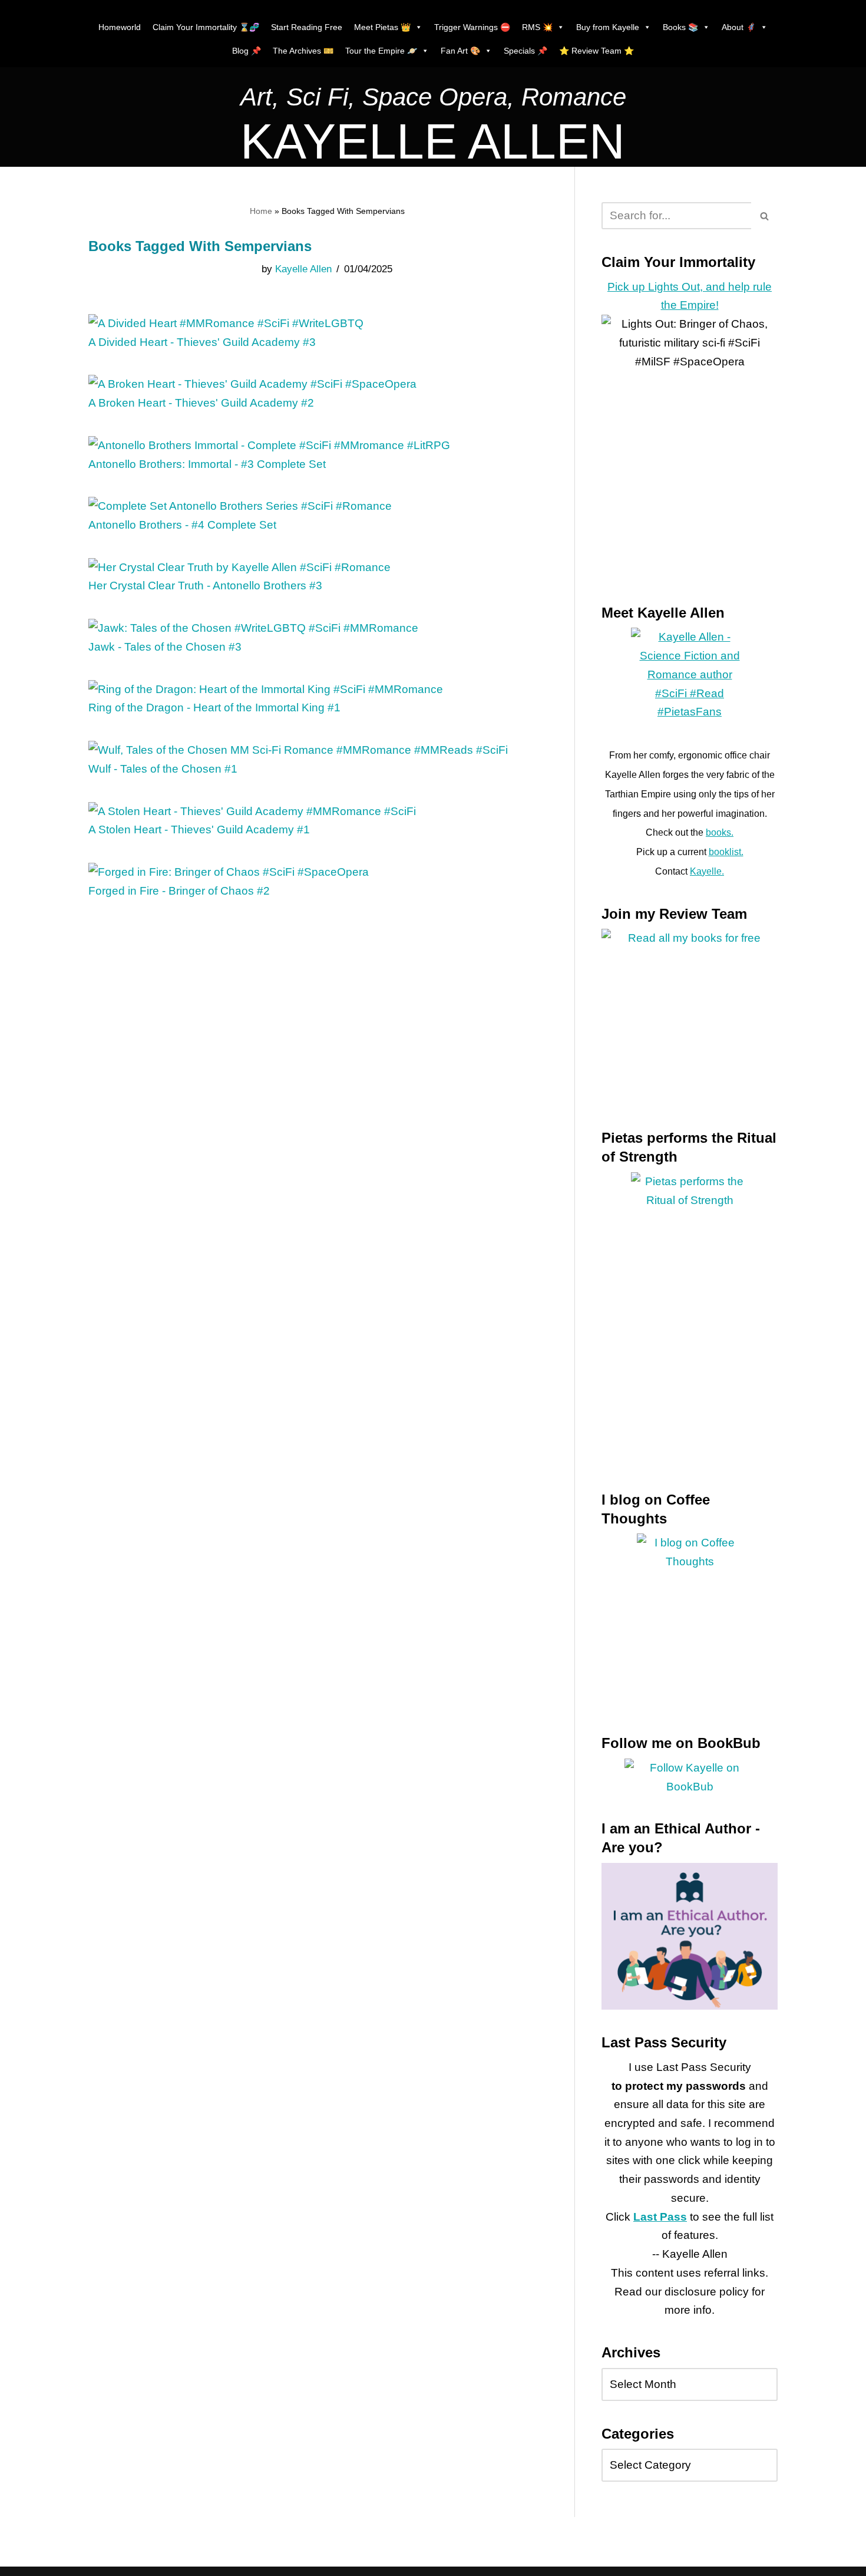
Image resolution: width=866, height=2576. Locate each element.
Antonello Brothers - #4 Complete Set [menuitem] (182, 525)
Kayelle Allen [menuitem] (303, 269)
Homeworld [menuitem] (120, 27)
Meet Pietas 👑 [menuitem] (382, 27)
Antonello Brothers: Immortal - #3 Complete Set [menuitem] (207, 464)
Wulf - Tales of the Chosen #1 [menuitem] (163, 769)
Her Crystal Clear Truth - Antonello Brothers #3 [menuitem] (205, 586)
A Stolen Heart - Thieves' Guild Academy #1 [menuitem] (199, 829)
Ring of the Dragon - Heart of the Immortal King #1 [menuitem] (214, 708)
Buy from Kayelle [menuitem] (608, 27)
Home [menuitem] (261, 211)
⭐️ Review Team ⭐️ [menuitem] (596, 51)
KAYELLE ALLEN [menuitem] (433, 141)
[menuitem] (433, 100)
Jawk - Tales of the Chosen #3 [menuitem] (165, 647)
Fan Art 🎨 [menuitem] (460, 51)
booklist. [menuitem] (726, 852)
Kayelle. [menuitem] (707, 871)
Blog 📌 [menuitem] (247, 51)
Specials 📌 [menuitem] (525, 51)
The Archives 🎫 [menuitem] (303, 51)
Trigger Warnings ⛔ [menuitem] (472, 27)
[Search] (764, 216)
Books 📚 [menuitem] (680, 27)
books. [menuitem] (720, 832)
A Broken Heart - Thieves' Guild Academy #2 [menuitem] (201, 403)
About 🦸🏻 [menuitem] (739, 27)
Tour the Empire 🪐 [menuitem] (381, 51)
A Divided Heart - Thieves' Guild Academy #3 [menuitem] (202, 342)
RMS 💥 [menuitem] (537, 27)
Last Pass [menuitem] (660, 2217)
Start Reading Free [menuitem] (307, 27)
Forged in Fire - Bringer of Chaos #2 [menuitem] (179, 891)
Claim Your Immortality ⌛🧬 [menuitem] (206, 27)
